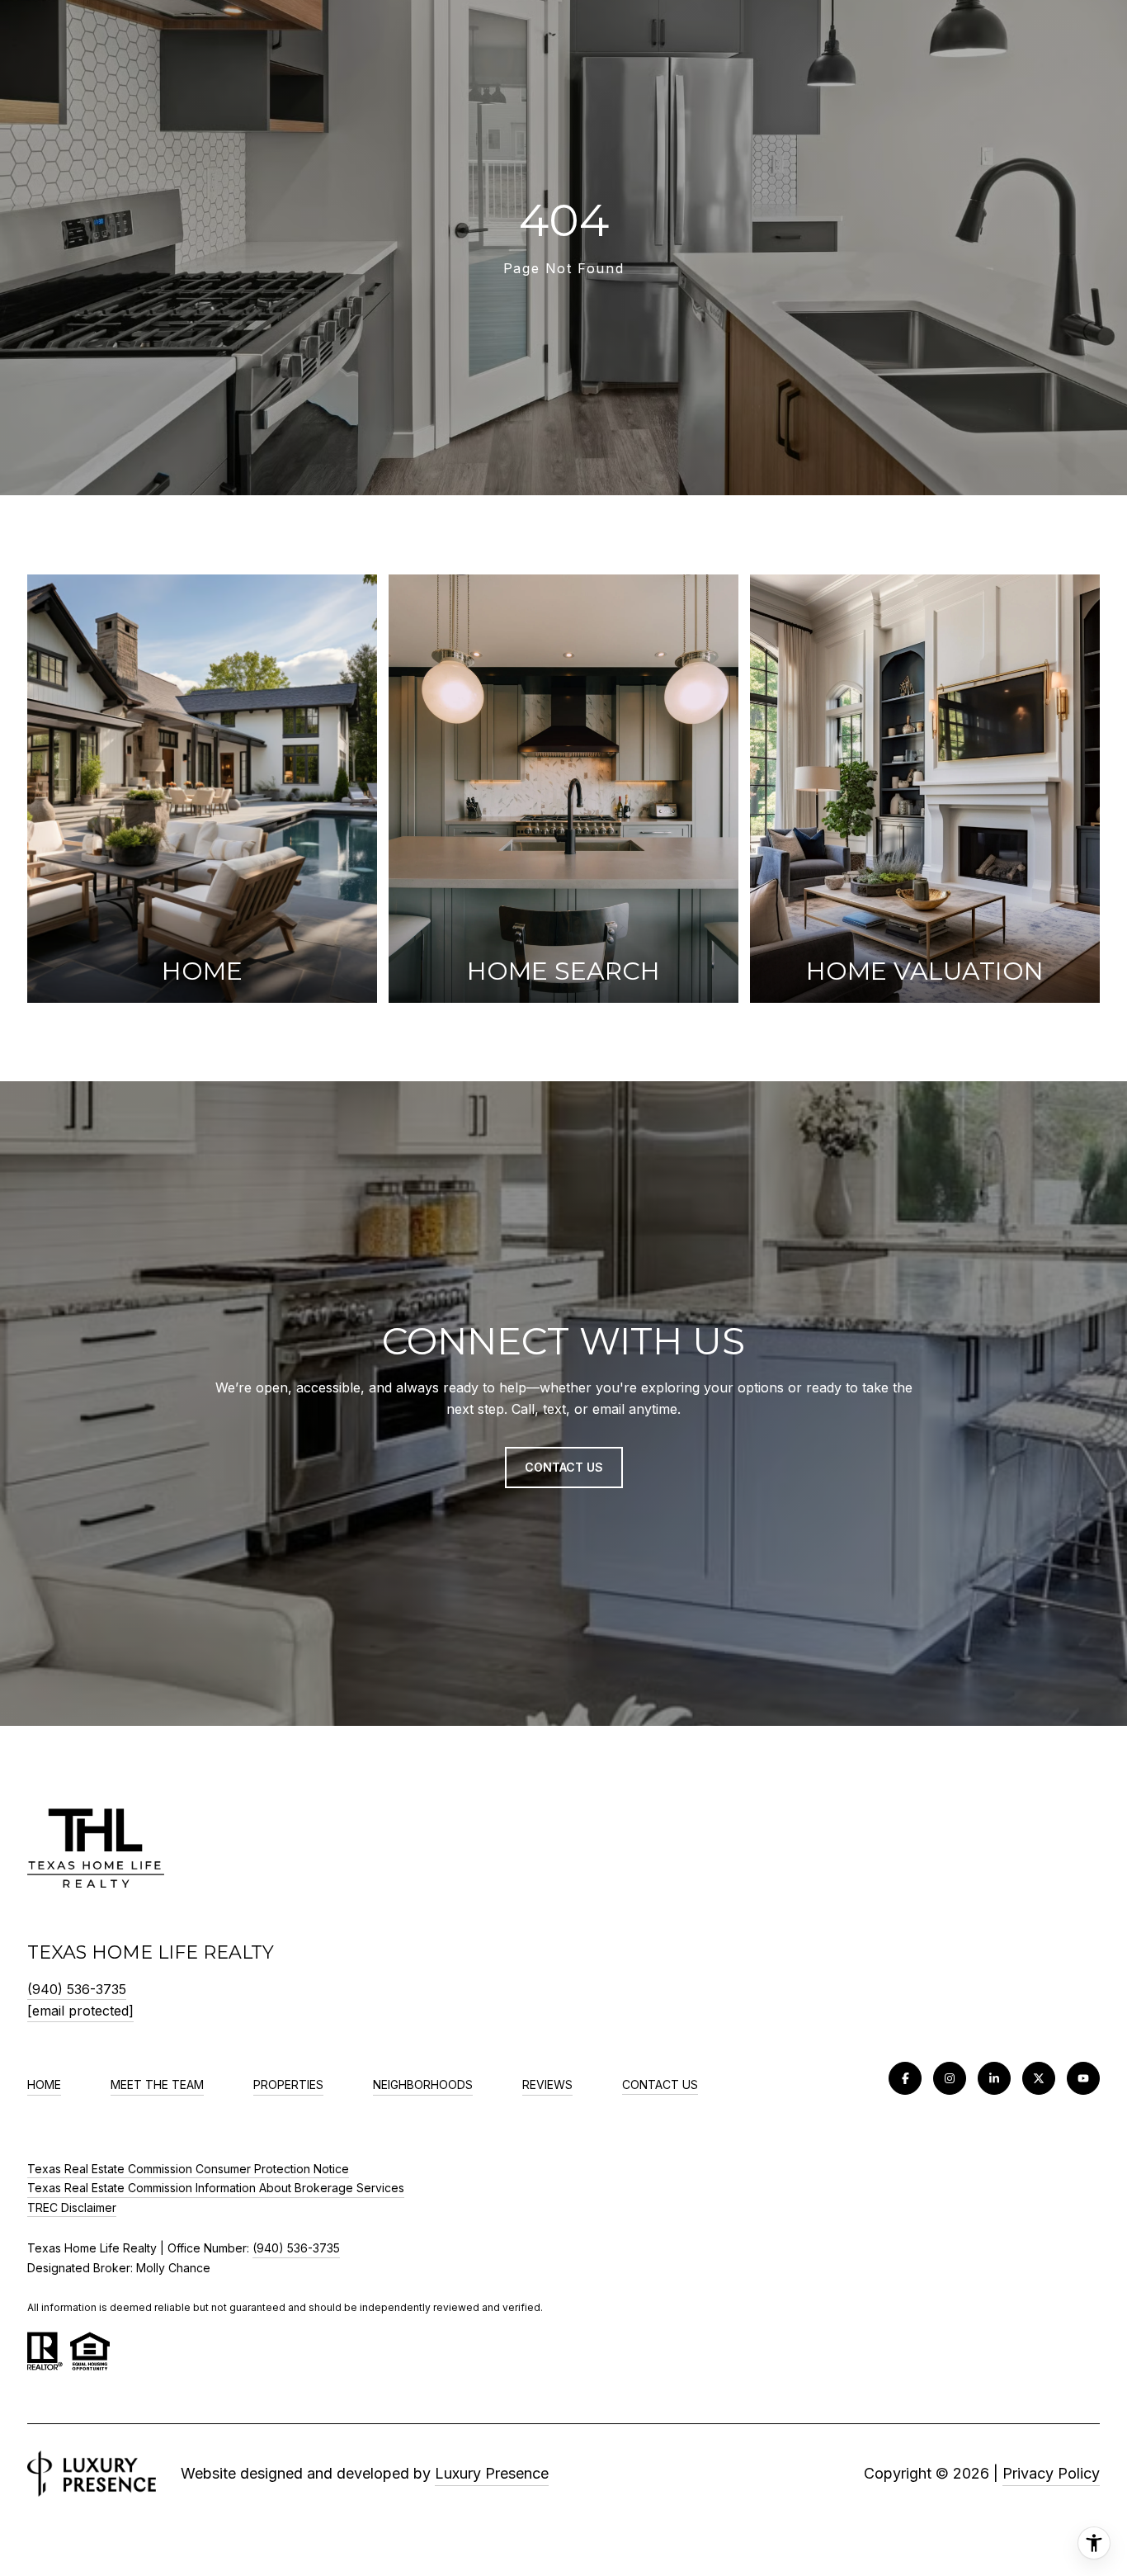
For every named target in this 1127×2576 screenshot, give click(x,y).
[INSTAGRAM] (950, 2078)
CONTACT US (660, 2085)
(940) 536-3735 (77, 1989)
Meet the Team (157, 2084)
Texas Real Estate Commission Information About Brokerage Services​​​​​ (216, 2188)
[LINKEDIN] (994, 2078)
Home (44, 2084)
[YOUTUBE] (1083, 2078)
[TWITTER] (1039, 2078)
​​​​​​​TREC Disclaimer (72, 2207)
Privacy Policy (1051, 2473)
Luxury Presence (492, 2473)
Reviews (547, 2084)
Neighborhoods (423, 2084)
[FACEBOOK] (905, 2078)
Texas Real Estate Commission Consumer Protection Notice (188, 2169)
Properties (288, 2084)
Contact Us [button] (564, 1467)
